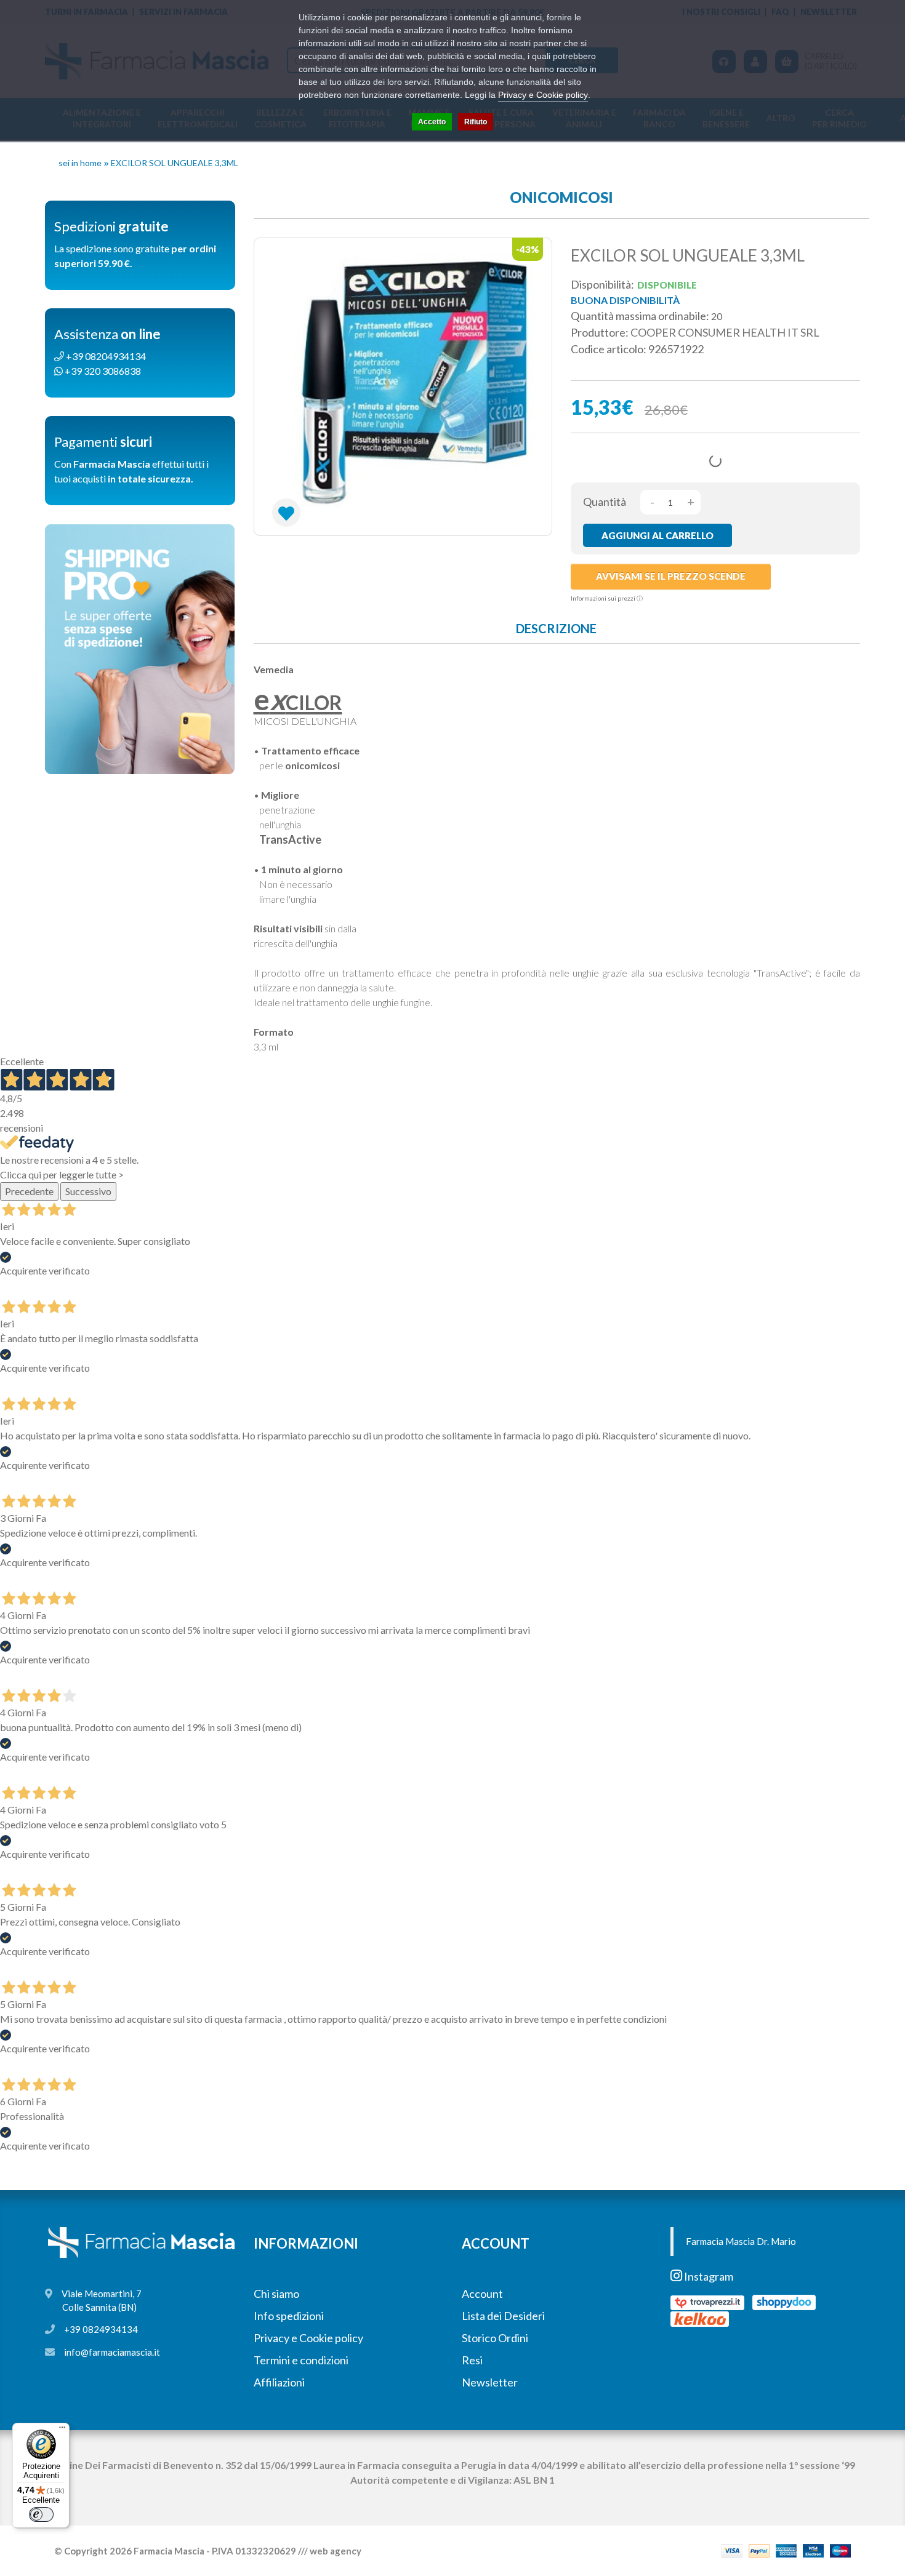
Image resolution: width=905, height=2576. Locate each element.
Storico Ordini (495, 2338)
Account (482, 2294)
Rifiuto (476, 122)
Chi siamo (276, 2294)
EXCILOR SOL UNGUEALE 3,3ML (175, 163)
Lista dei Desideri (503, 2316)
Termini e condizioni (301, 2360)
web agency (336, 2551)
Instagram (708, 2276)
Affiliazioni (279, 2382)
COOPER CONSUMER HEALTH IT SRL (725, 332)
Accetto (432, 122)
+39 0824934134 (101, 2329)
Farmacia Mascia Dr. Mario (741, 2241)
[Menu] (62, 2430)
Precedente (29, 1191)
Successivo (88, 1191)
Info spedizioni (289, 2316)
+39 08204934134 (105, 356)
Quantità (605, 502)
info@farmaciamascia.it (112, 2352)
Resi (472, 2360)
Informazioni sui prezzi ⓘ (607, 598)
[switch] (41, 2514)
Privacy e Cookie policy (308, 2338)
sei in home (80, 163)
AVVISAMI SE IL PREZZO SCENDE (671, 576)
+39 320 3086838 (102, 371)
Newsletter (490, 2382)
